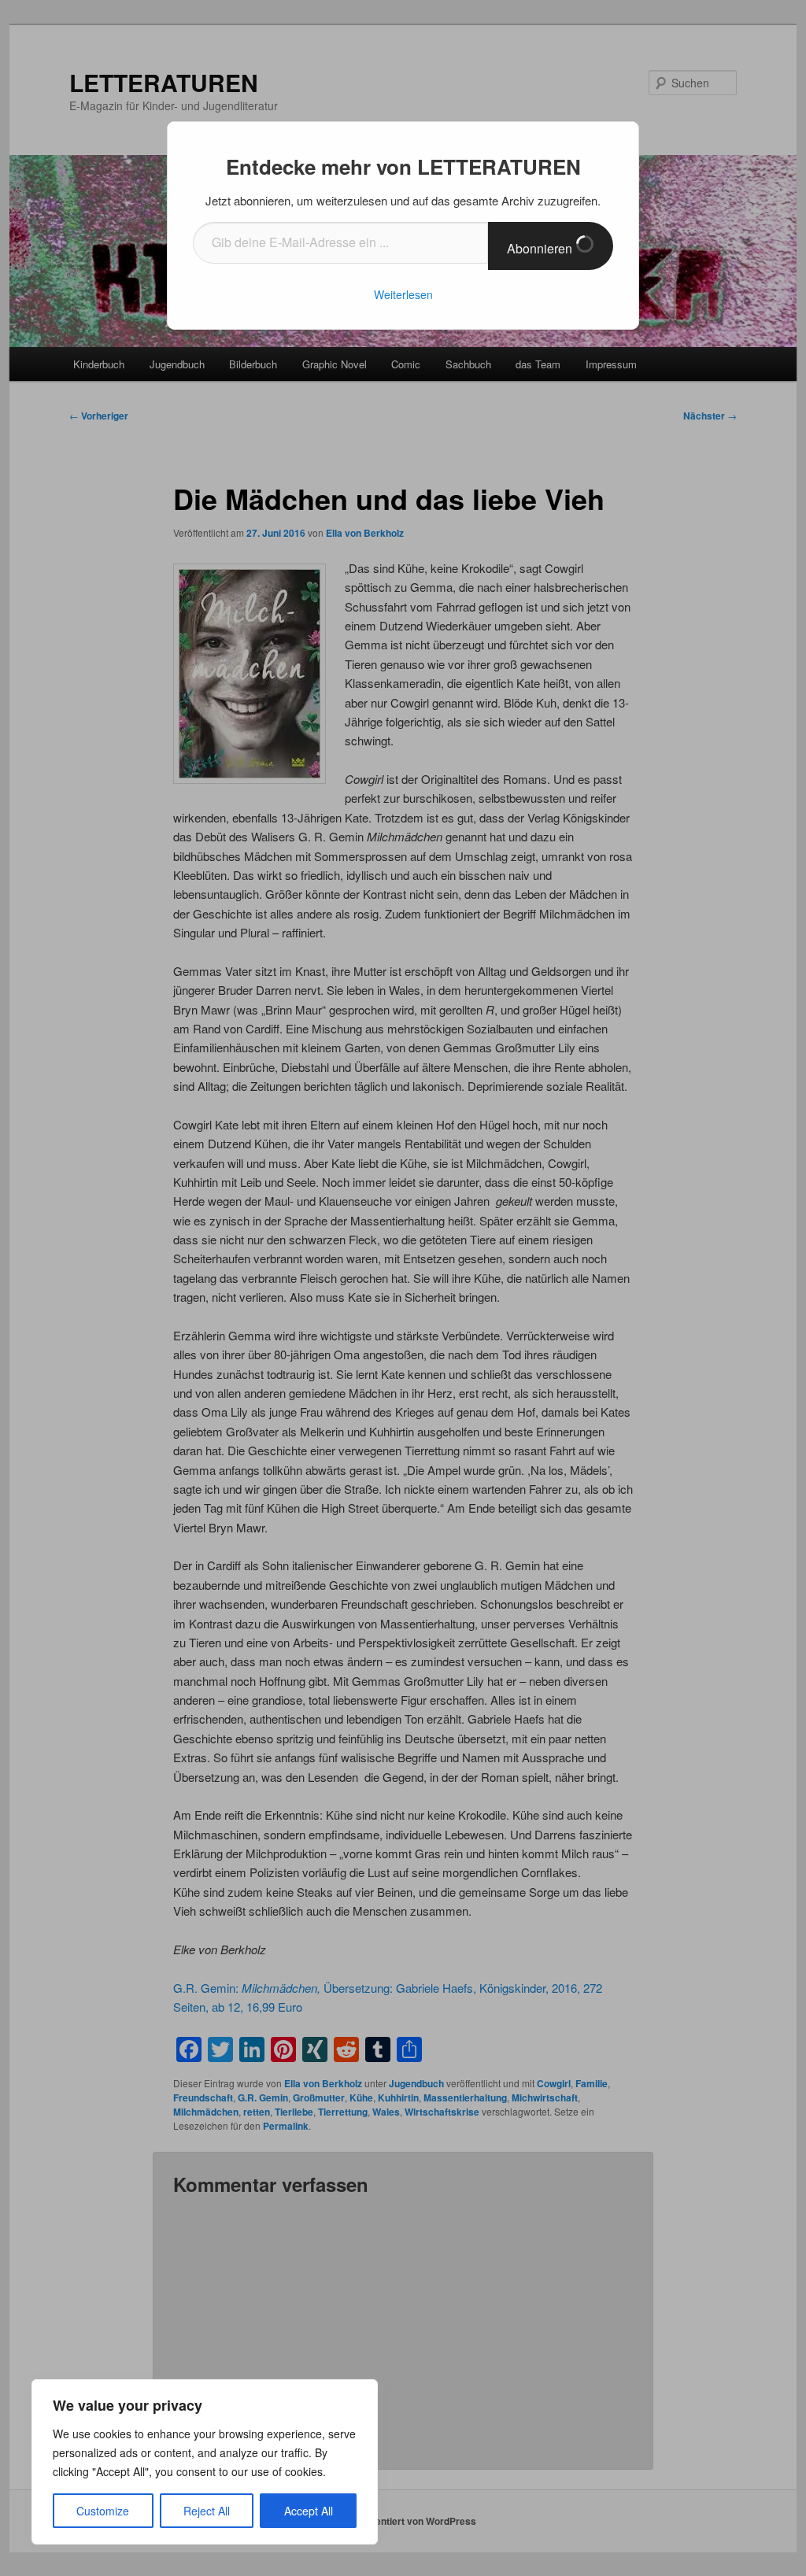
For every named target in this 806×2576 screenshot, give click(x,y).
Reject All (207, 2511)
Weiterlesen (403, 294)
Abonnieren (541, 248)
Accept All (309, 2511)
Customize (103, 2511)
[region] (205, 2462)
